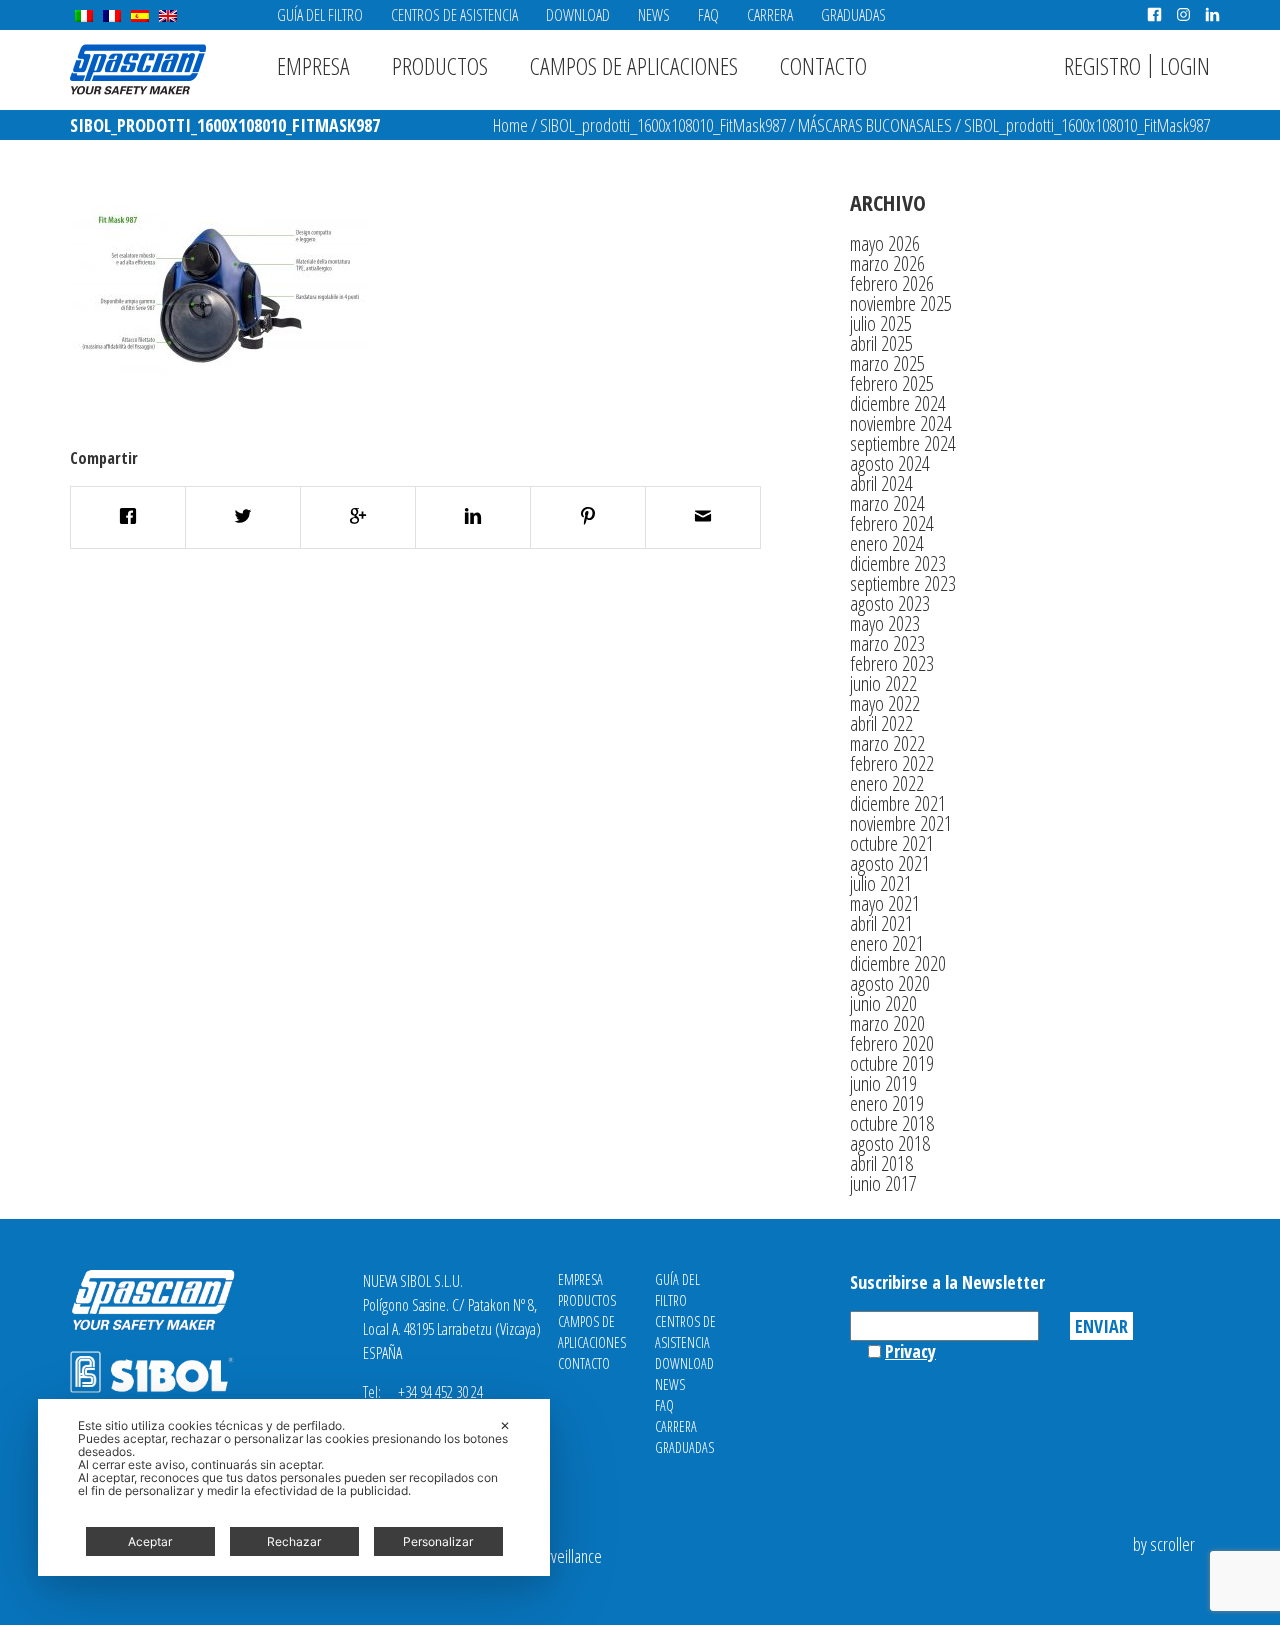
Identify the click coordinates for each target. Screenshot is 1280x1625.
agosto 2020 (890, 983)
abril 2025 (881, 343)
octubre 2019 (892, 1063)
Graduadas (853, 15)
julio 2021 (881, 883)
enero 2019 (887, 1103)
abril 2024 (881, 483)
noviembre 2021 (901, 823)
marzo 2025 (887, 363)
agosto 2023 (890, 603)
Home (510, 125)
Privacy (910, 1351)
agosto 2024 (890, 463)
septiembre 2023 (903, 583)
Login (1185, 65)
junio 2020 (883, 1003)
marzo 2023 (887, 643)
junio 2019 (883, 1083)
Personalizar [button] (438, 1541)
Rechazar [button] (294, 1541)
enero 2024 (887, 543)
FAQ (708, 15)
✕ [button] (505, 1425)
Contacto (823, 65)
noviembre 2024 (901, 423)
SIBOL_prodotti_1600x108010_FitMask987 (663, 125)
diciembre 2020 (898, 963)
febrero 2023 (892, 663)
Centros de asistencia (454, 15)
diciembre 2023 (898, 563)
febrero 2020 (892, 1043)
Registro (1102, 65)
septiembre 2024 (903, 443)
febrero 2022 (892, 763)
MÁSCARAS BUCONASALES (875, 125)
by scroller (1164, 1544)
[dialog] (294, 1487)
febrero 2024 (892, 523)
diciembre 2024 (898, 403)
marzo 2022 (887, 743)
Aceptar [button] (150, 1541)
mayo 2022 (885, 703)
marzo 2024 (887, 503)
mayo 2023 (885, 623)
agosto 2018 (890, 1143)
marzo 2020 (887, 1023)
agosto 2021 (890, 863)
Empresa (313, 65)
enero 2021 (887, 943)
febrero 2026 (892, 283)
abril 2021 (881, 923)
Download (578, 15)
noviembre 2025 (901, 303)
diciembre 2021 (898, 803)
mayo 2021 (885, 903)
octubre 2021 (892, 843)
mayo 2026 (885, 243)
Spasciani (138, 69)
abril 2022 (881, 723)
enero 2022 (887, 783)
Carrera (770, 15)
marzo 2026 (887, 263)
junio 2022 (883, 683)
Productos (440, 65)
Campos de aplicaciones (634, 65)
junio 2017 (883, 1183)
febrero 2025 (892, 383)
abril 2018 (881, 1163)
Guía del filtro (320, 15)
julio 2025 (881, 323)
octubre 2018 (892, 1123)
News (654, 15)
